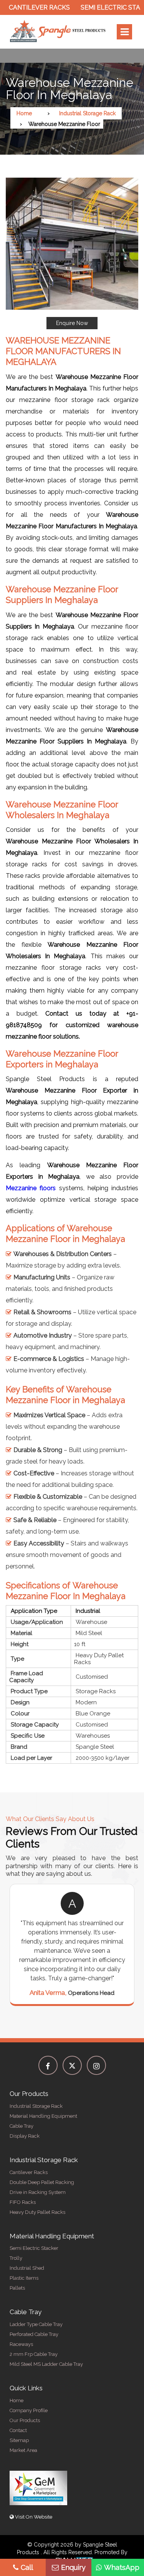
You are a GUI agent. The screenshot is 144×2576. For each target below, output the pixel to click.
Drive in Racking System (38, 2192)
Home (24, 113)
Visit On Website (33, 2517)
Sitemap (19, 2440)
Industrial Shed (27, 2268)
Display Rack (25, 2136)
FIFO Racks (23, 2202)
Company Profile (29, 2410)
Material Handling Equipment (43, 2116)
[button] (72, 253)
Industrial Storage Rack (87, 113)
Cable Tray (22, 2126)
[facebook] (48, 2065)
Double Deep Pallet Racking (42, 2182)
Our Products (25, 2420)
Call (27, 2567)
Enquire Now (72, 323)
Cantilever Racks (29, 2172)
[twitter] (72, 2065)
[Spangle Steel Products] (58, 32)
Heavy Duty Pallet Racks (37, 2212)
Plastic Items (24, 2278)
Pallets (17, 2288)
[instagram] (96, 2065)
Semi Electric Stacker (102, 7)
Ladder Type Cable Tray (36, 2324)
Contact (18, 2430)
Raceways (21, 2344)
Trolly (16, 2258)
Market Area (23, 2450)
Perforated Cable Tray (34, 2334)
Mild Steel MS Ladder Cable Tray (46, 2364)
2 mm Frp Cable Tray (34, 2354)
